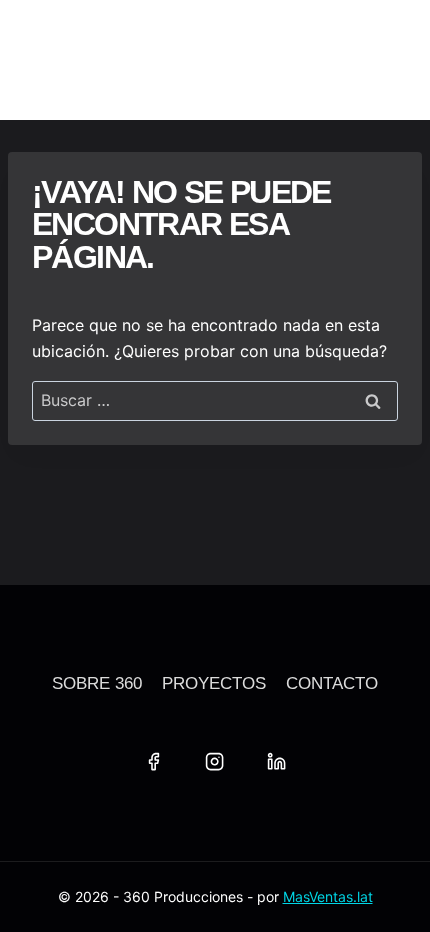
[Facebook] (153, 761)
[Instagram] (215, 761)
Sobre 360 (97, 683)
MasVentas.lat (328, 896)
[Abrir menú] (385, 60)
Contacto (332, 683)
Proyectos (214, 683)
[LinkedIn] (276, 761)
